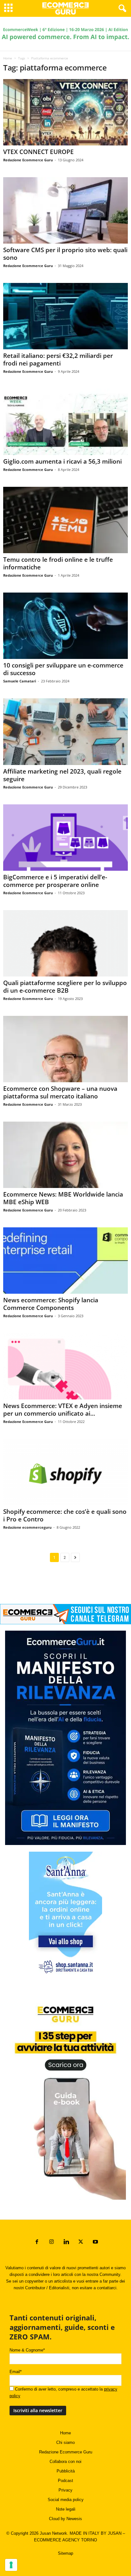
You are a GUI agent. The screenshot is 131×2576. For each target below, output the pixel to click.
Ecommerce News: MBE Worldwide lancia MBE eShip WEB (63, 1198)
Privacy (65, 2490)
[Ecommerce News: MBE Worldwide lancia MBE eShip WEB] (65, 1155)
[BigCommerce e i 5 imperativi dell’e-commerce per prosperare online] (65, 838)
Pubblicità (66, 2471)
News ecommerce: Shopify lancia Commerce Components (51, 1304)
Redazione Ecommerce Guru (28, 160)
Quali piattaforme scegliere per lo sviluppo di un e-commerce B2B (65, 987)
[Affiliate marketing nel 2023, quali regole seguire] (65, 731)
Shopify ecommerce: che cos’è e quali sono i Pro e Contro (65, 1515)
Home (8, 58)
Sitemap (65, 2553)
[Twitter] (81, 2242)
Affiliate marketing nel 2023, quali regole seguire (62, 775)
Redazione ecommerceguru (27, 1527)
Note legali (66, 2509)
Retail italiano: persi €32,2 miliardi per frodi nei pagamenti (58, 359)
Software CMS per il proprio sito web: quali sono (65, 254)
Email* (16, 2372)
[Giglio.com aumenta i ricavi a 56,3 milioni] (65, 422)
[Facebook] (37, 2242)
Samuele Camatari (20, 681)
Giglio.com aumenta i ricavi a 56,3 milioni (62, 461)
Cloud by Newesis (65, 2519)
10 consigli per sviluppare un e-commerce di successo (63, 669)
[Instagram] (52, 2242)
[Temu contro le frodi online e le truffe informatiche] (65, 520)
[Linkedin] (66, 2242)
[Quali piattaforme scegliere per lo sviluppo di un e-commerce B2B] (65, 943)
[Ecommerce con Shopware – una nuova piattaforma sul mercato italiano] (65, 1049)
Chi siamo (65, 2442)
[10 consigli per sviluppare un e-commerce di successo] (65, 626)
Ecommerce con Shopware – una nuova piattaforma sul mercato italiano (60, 1092)
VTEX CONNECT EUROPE (38, 152)
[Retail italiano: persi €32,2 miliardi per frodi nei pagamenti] (65, 316)
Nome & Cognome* (27, 2350)
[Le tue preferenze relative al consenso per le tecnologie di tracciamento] (11, 2565)
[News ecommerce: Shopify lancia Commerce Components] (65, 1261)
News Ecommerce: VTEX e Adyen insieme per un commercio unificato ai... (63, 1410)
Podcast (65, 2481)
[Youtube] (95, 2242)
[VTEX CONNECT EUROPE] (65, 112)
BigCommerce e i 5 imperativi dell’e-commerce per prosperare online (55, 881)
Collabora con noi (65, 2462)
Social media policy (66, 2500)
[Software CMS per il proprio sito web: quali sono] (65, 210)
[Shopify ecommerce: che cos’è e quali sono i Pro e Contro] (65, 1472)
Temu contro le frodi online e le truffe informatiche (58, 563)
